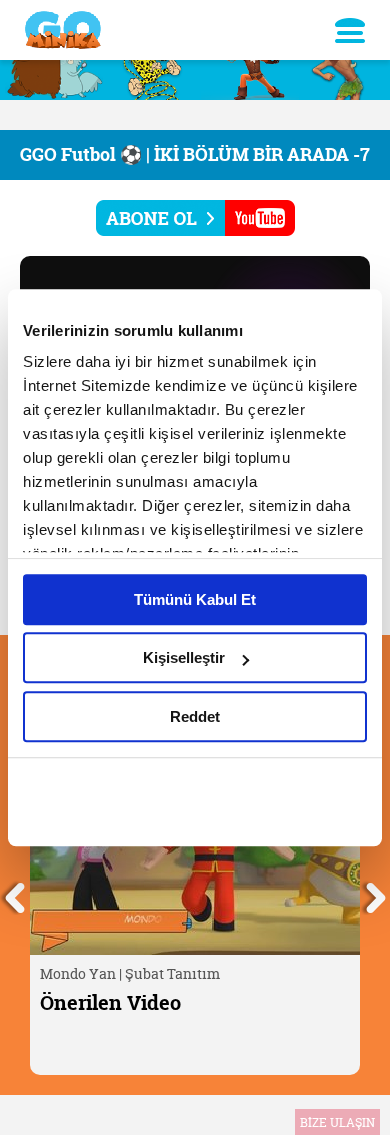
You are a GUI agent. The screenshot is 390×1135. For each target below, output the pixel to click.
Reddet (195, 716)
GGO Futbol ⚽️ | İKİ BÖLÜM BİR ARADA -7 (195, 154)
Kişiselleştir (184, 657)
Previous (15, 895)
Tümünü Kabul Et (195, 599)
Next (375, 895)
